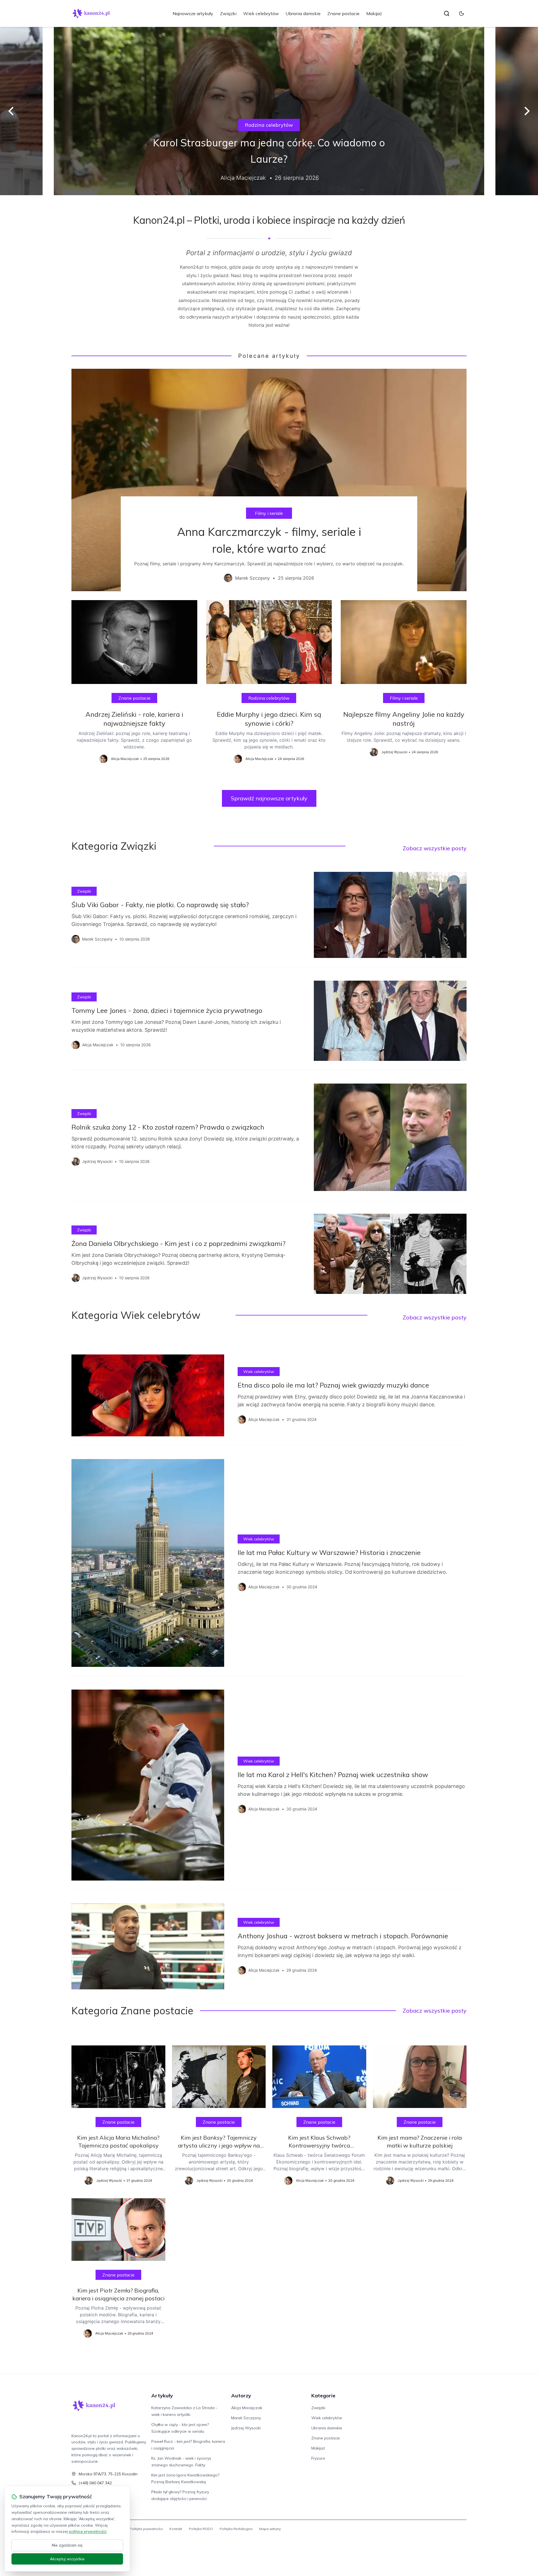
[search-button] (447, 13)
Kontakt (176, 2529)
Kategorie (323, 2396)
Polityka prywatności (146, 2529)
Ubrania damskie (303, 13)
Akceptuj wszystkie (67, 2559)
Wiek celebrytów (261, 13)
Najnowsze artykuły (193, 13)
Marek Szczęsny (246, 2418)
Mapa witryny (270, 2529)
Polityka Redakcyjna (236, 2529)
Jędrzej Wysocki (246, 2428)
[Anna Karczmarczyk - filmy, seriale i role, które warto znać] (269, 480)
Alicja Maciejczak (247, 2408)
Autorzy (241, 2396)
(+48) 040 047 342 (95, 2483)
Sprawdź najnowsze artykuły (269, 798)
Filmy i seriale (269, 513)
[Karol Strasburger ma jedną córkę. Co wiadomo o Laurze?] (269, 111)
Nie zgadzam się (67, 2545)
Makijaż (374, 13)
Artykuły (162, 2396)
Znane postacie (343, 13)
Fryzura (318, 2458)
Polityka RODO (201, 2529)
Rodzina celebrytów (269, 125)
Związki (228, 13)
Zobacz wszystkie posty (435, 848)
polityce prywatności (88, 2531)
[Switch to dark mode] (462, 13)
